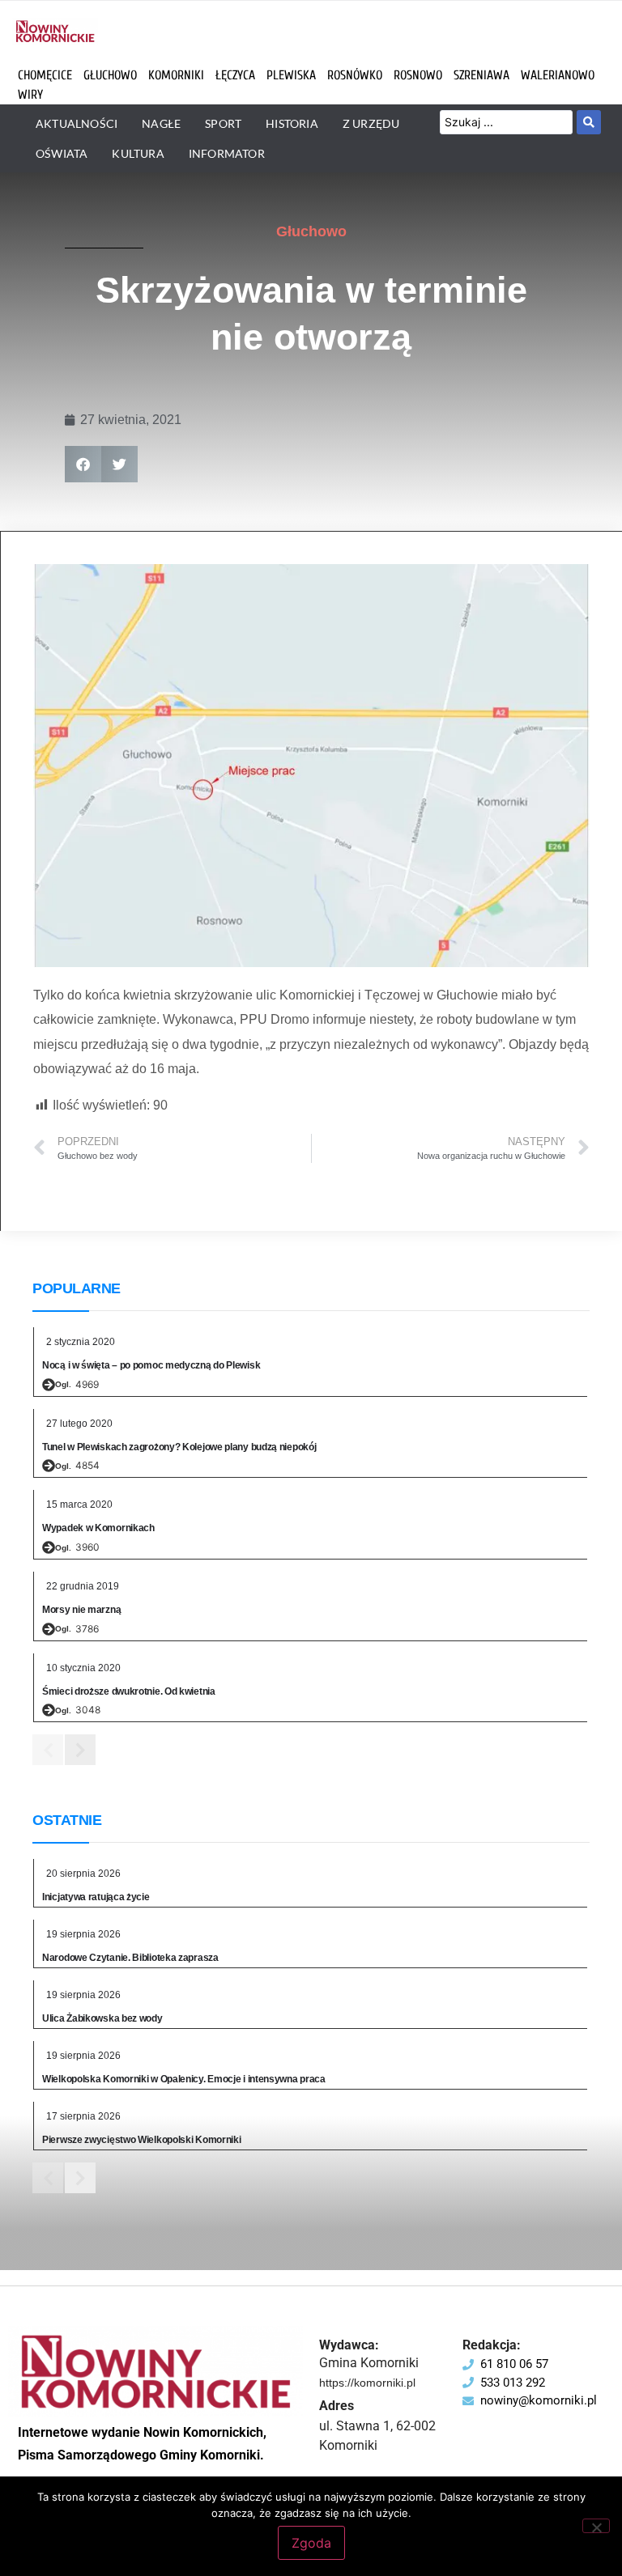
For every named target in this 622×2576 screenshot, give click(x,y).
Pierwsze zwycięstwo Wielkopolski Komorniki (141, 2140)
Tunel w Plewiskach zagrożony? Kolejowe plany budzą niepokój (179, 1447)
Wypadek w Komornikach (98, 1528)
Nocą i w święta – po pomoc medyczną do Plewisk (151, 1365)
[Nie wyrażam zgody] (596, 2526)
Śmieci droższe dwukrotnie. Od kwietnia (129, 1691)
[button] (83, 464)
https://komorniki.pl (367, 2383)
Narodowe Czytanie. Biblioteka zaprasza (130, 1958)
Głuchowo (311, 231)
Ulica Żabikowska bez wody (102, 2018)
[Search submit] (589, 122)
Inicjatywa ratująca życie (96, 1897)
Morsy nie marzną (81, 1610)
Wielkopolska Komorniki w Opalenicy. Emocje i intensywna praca (184, 2079)
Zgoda (311, 2543)
